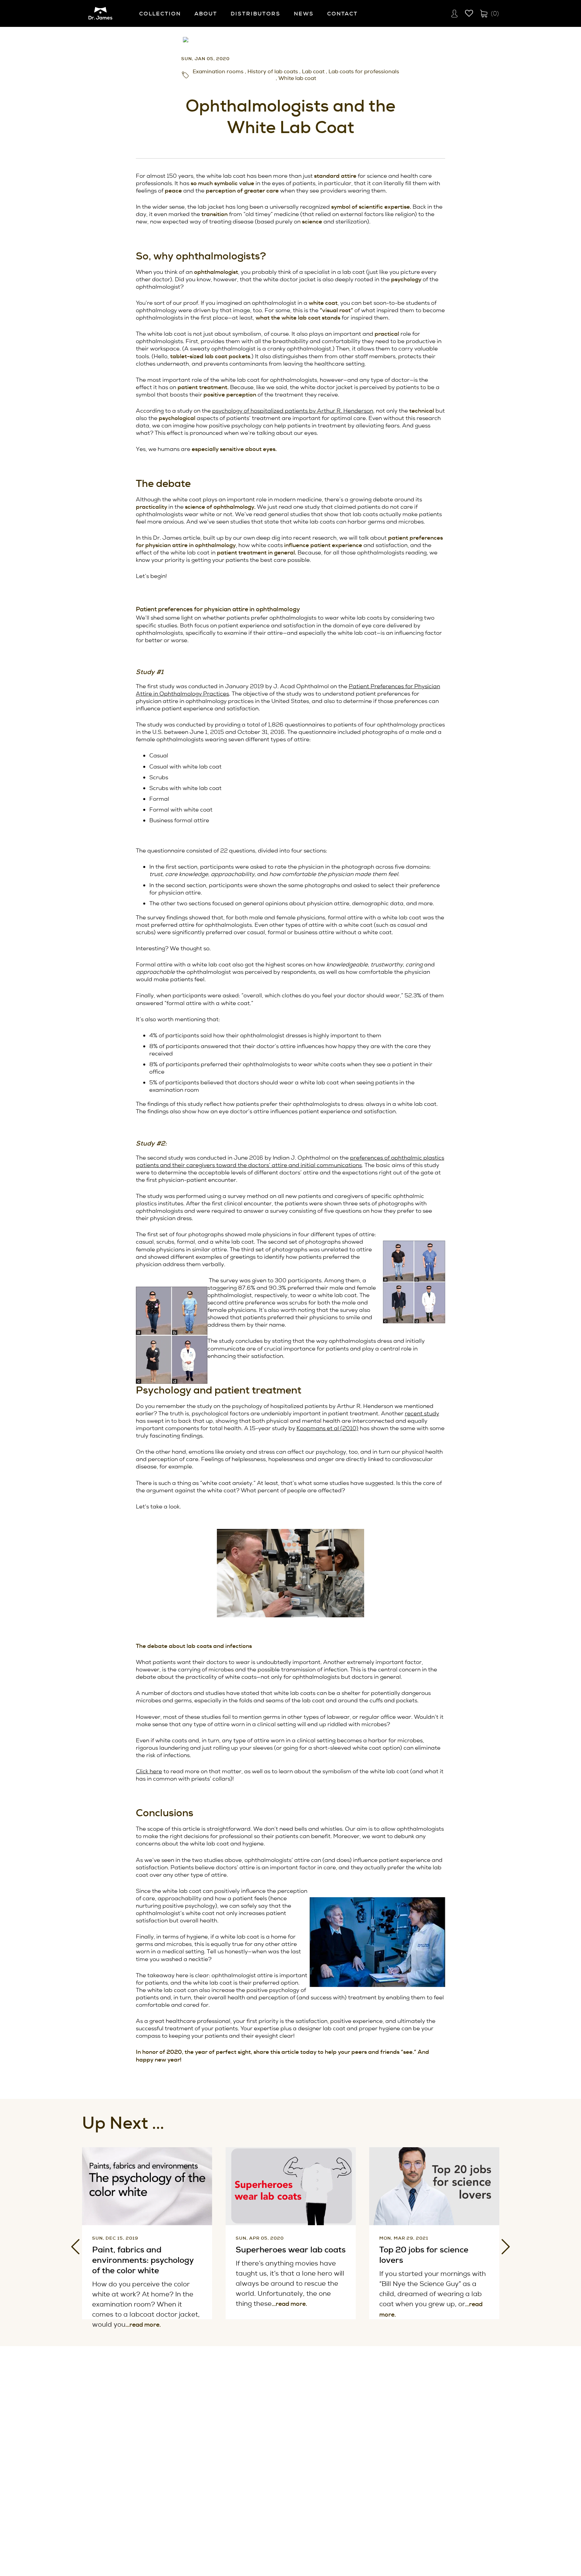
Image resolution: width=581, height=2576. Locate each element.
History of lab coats (273, 72)
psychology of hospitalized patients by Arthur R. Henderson (293, 411)
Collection (160, 14)
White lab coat (297, 78)
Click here (149, 1771)
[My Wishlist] (469, 13)
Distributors (256, 14)
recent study (422, 1413)
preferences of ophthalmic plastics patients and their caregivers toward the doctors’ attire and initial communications (290, 1161)
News (304, 14)
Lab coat (313, 72)
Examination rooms (218, 72)
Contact (342, 14)
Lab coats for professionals (364, 72)
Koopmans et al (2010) (327, 1428)
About (206, 14)
